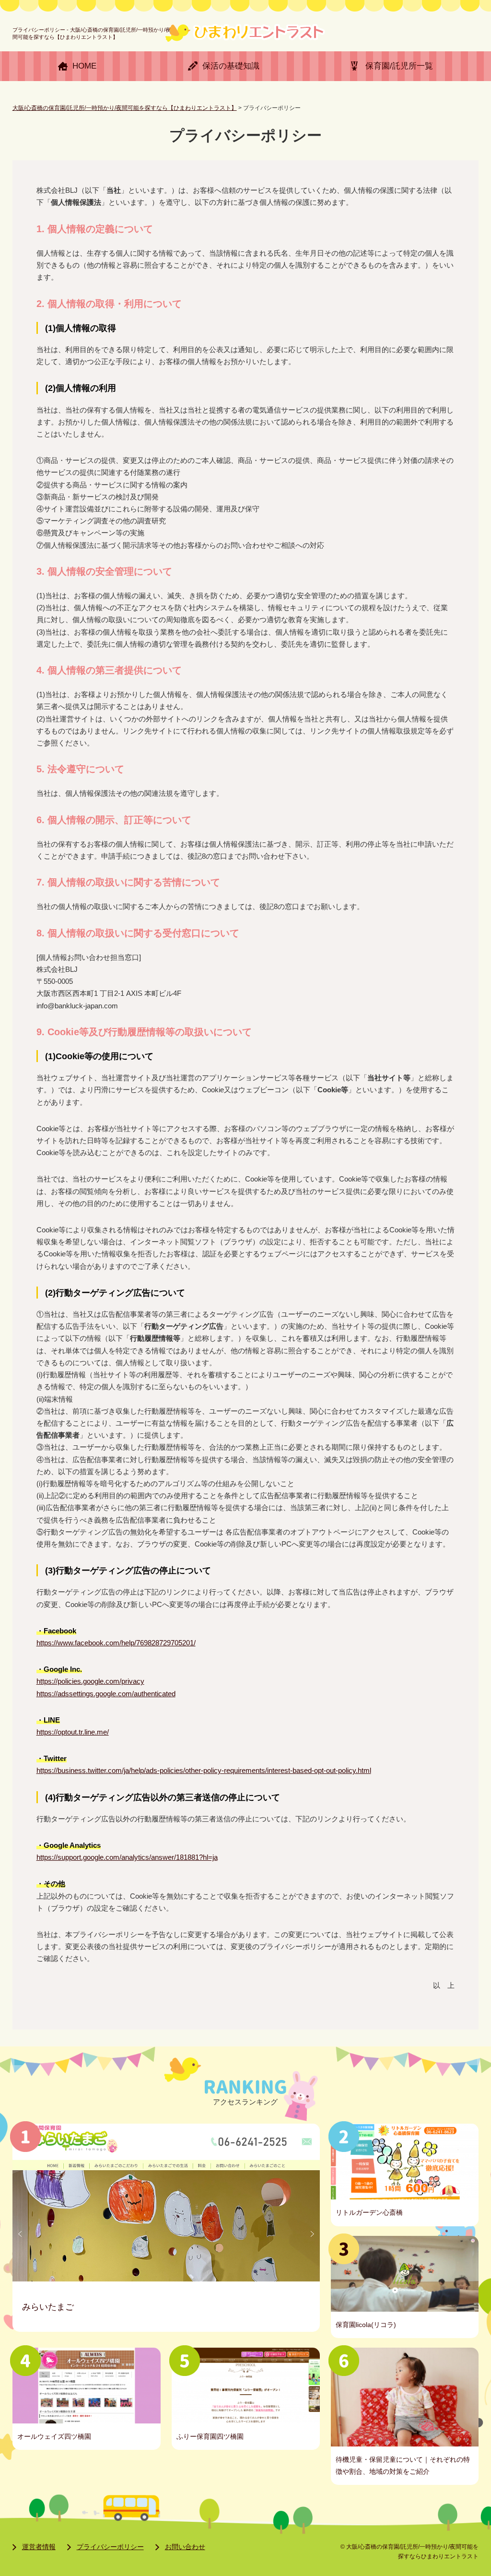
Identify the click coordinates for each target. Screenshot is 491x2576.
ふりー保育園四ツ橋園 (210, 2436)
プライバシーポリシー (110, 2547)
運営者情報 (39, 2547)
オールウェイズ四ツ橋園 (54, 2436)
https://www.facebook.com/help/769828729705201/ (116, 1643)
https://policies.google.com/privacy (90, 1681)
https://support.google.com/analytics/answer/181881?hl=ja (127, 1857)
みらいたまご (48, 2307)
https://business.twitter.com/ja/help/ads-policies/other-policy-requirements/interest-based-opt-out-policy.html (204, 1770)
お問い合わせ (185, 2547)
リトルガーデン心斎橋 (369, 2212)
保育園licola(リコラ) (366, 2325)
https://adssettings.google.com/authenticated (106, 1694)
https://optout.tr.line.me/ (73, 1732)
